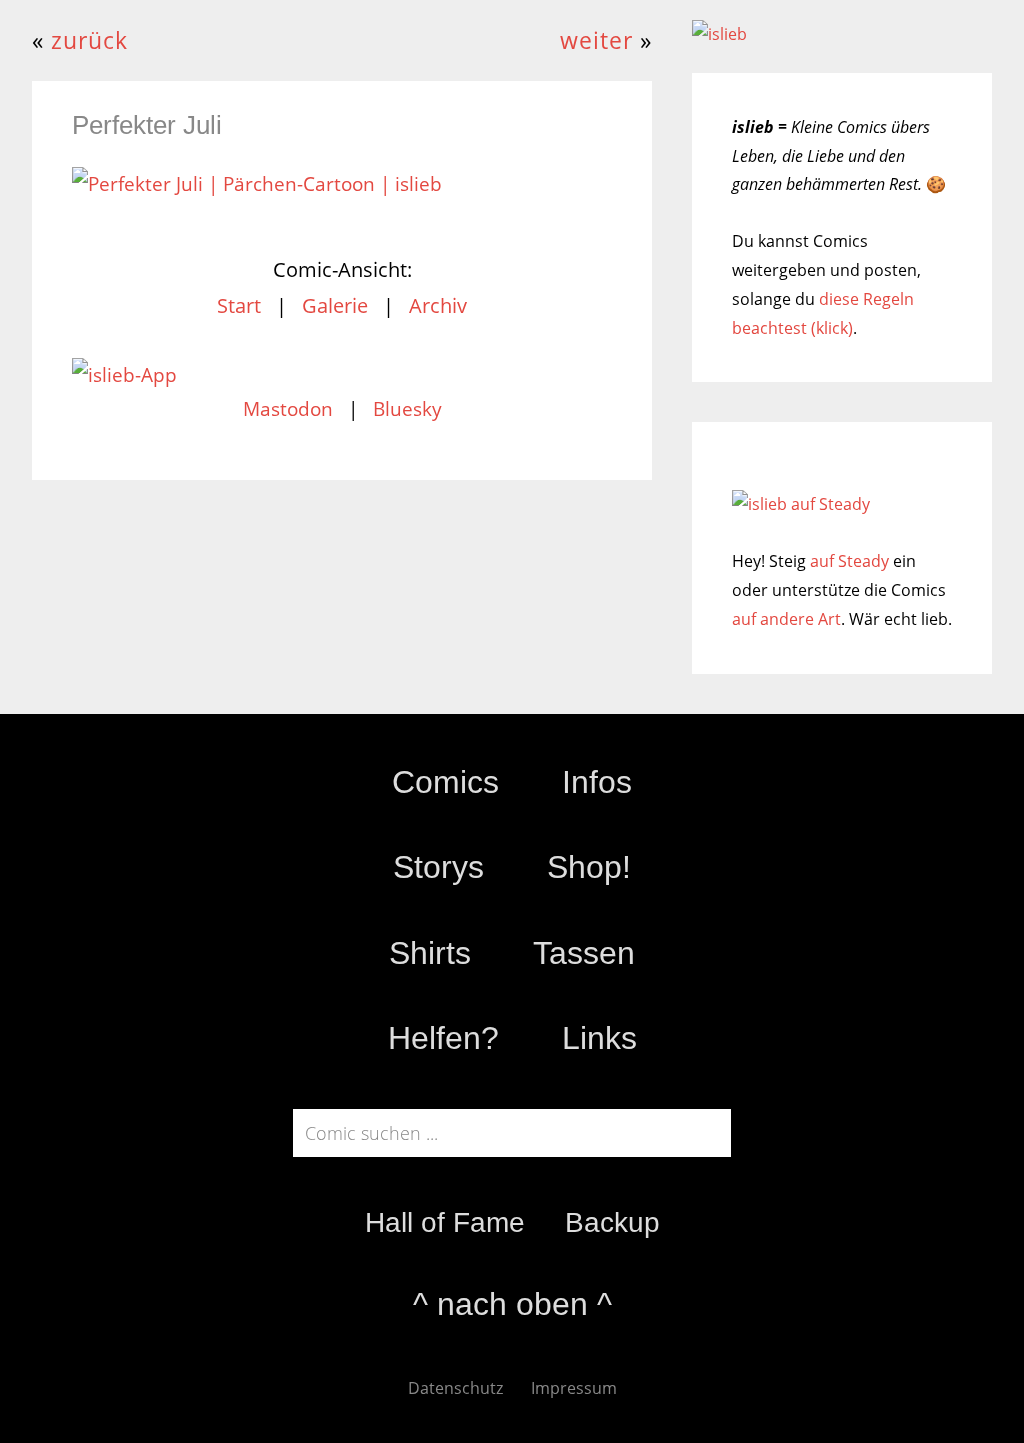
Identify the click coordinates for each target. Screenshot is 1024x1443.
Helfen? (443, 1038)
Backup (612, 1222)
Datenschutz (455, 1388)
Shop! (589, 867)
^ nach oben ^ (512, 1304)
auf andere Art (786, 619)
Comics (445, 782)
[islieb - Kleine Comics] (719, 34)
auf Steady (849, 561)
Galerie (335, 305)
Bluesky (407, 409)
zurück (89, 40)
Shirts (430, 953)
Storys (438, 867)
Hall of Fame (445, 1222)
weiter (596, 40)
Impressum (574, 1388)
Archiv (438, 305)
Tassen (584, 953)
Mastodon (288, 409)
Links (599, 1038)
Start (239, 305)
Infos (597, 782)
